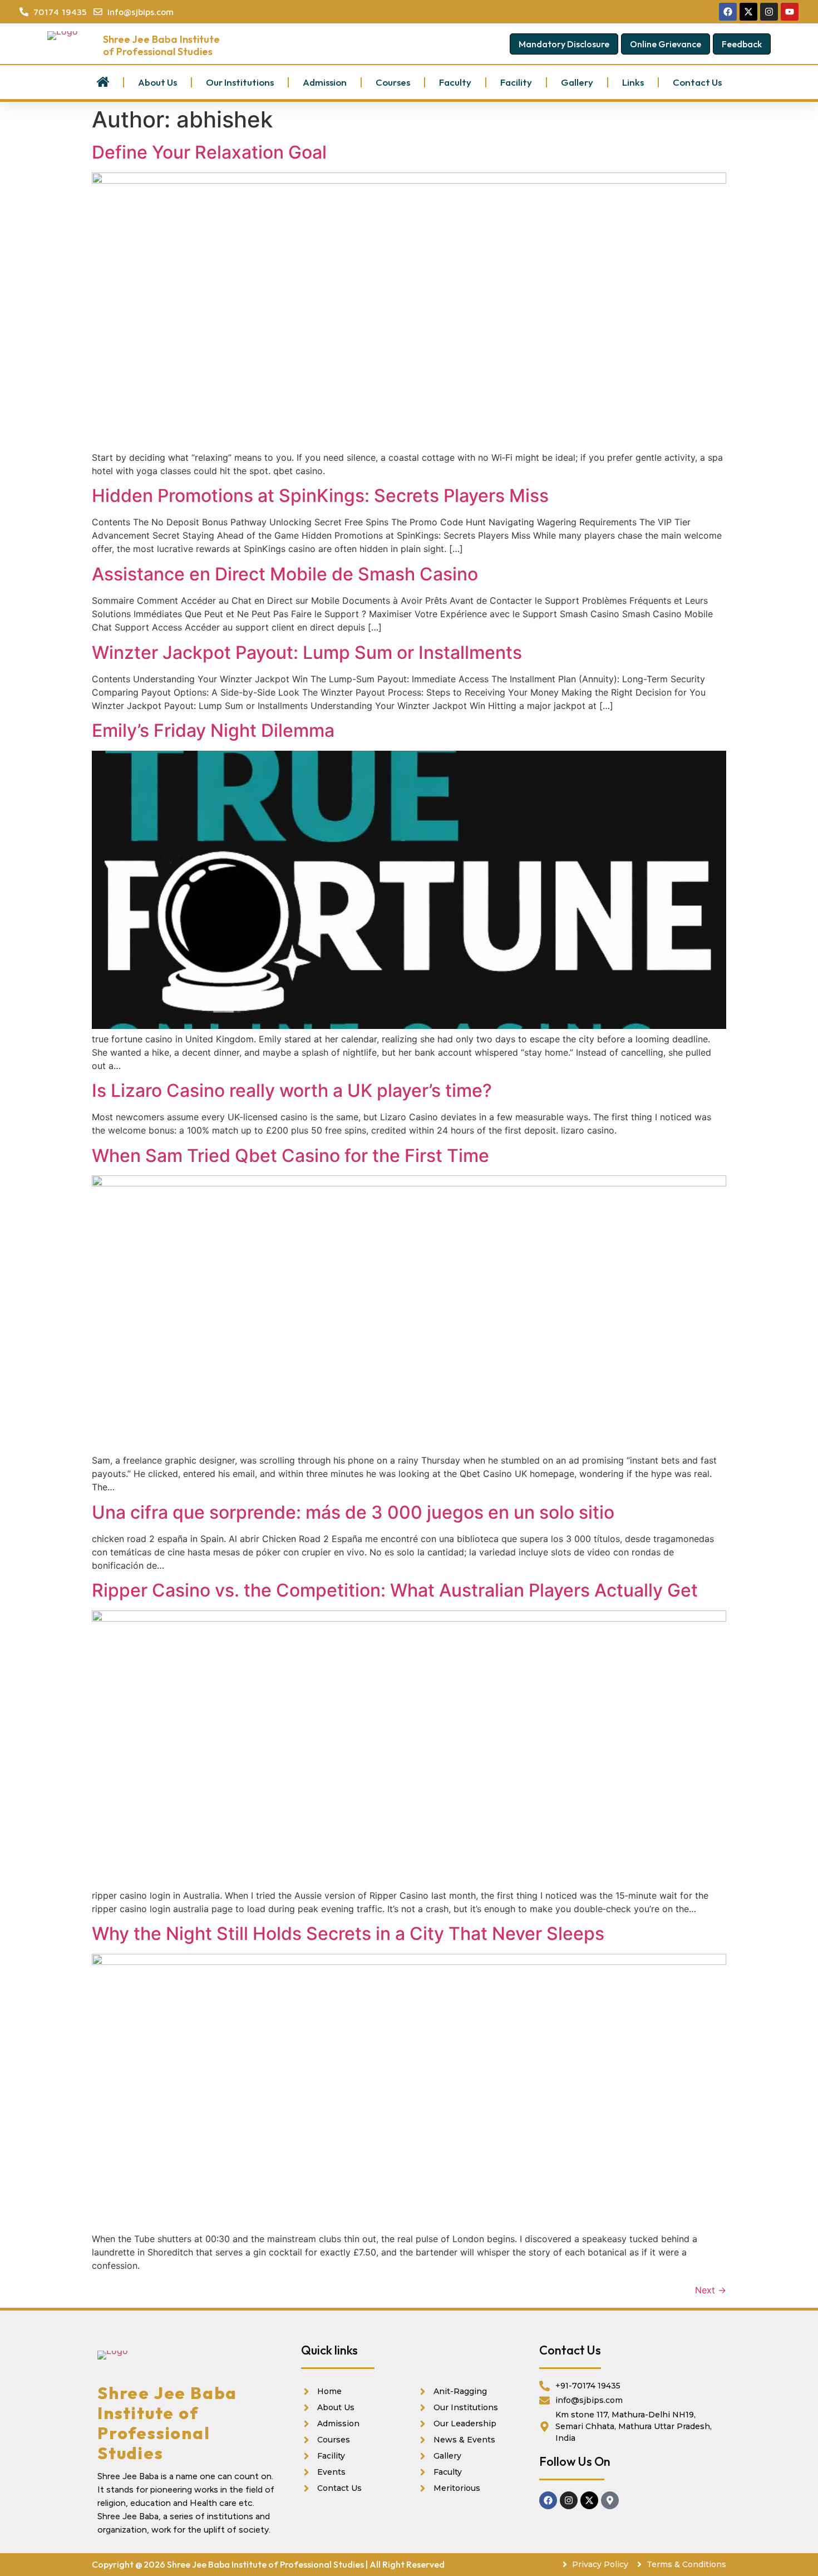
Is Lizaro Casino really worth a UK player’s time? (292, 1090)
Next (711, 2290)
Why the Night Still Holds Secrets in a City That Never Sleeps (348, 1934)
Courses (393, 82)
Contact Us (697, 82)
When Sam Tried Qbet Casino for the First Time (290, 1156)
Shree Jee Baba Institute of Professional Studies (161, 45)
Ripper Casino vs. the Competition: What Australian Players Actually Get (395, 1590)
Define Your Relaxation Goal (209, 152)
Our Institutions (240, 82)
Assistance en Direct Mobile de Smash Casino (285, 574)
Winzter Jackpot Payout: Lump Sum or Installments (307, 652)
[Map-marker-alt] (610, 2500)
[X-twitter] (589, 2500)
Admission (325, 82)
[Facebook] (548, 2500)
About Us (157, 82)
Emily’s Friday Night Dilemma (213, 730)
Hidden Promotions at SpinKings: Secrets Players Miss (320, 496)
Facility (516, 82)
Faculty (455, 82)
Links (633, 82)
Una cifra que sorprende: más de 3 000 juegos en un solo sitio (353, 1512)
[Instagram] (569, 2500)
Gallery (577, 82)
